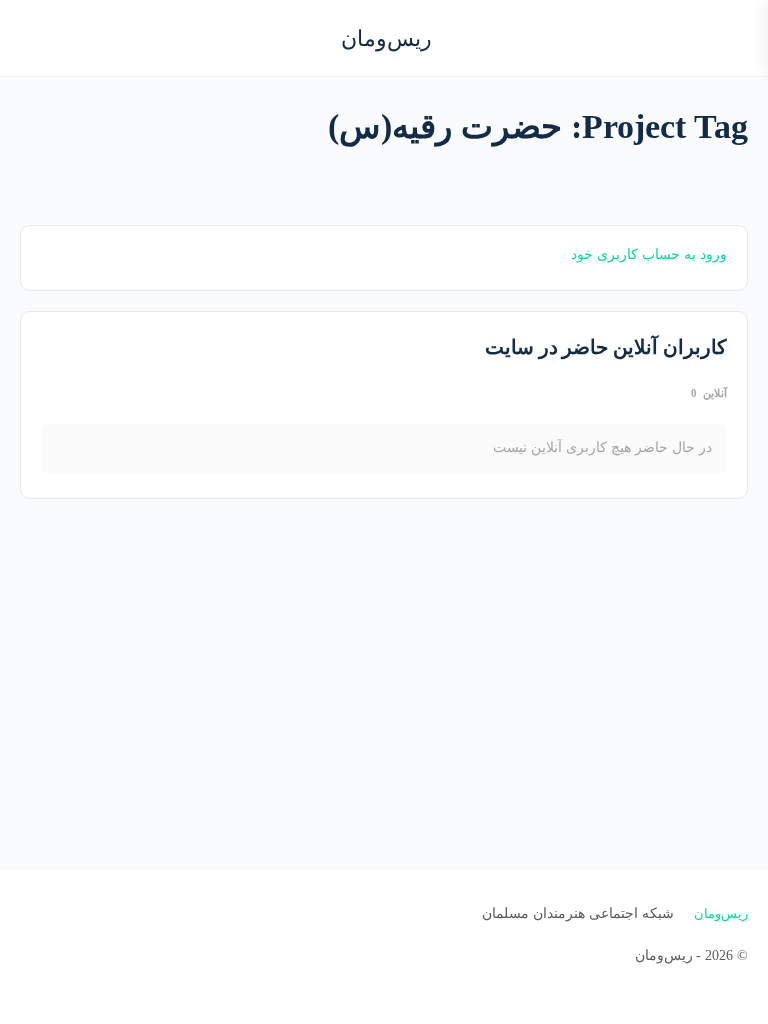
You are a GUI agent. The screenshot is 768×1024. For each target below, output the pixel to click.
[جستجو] (37, 38)
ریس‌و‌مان (386, 38)
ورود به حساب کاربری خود (649, 254)
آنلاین (709, 393)
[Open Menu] (736, 36)
